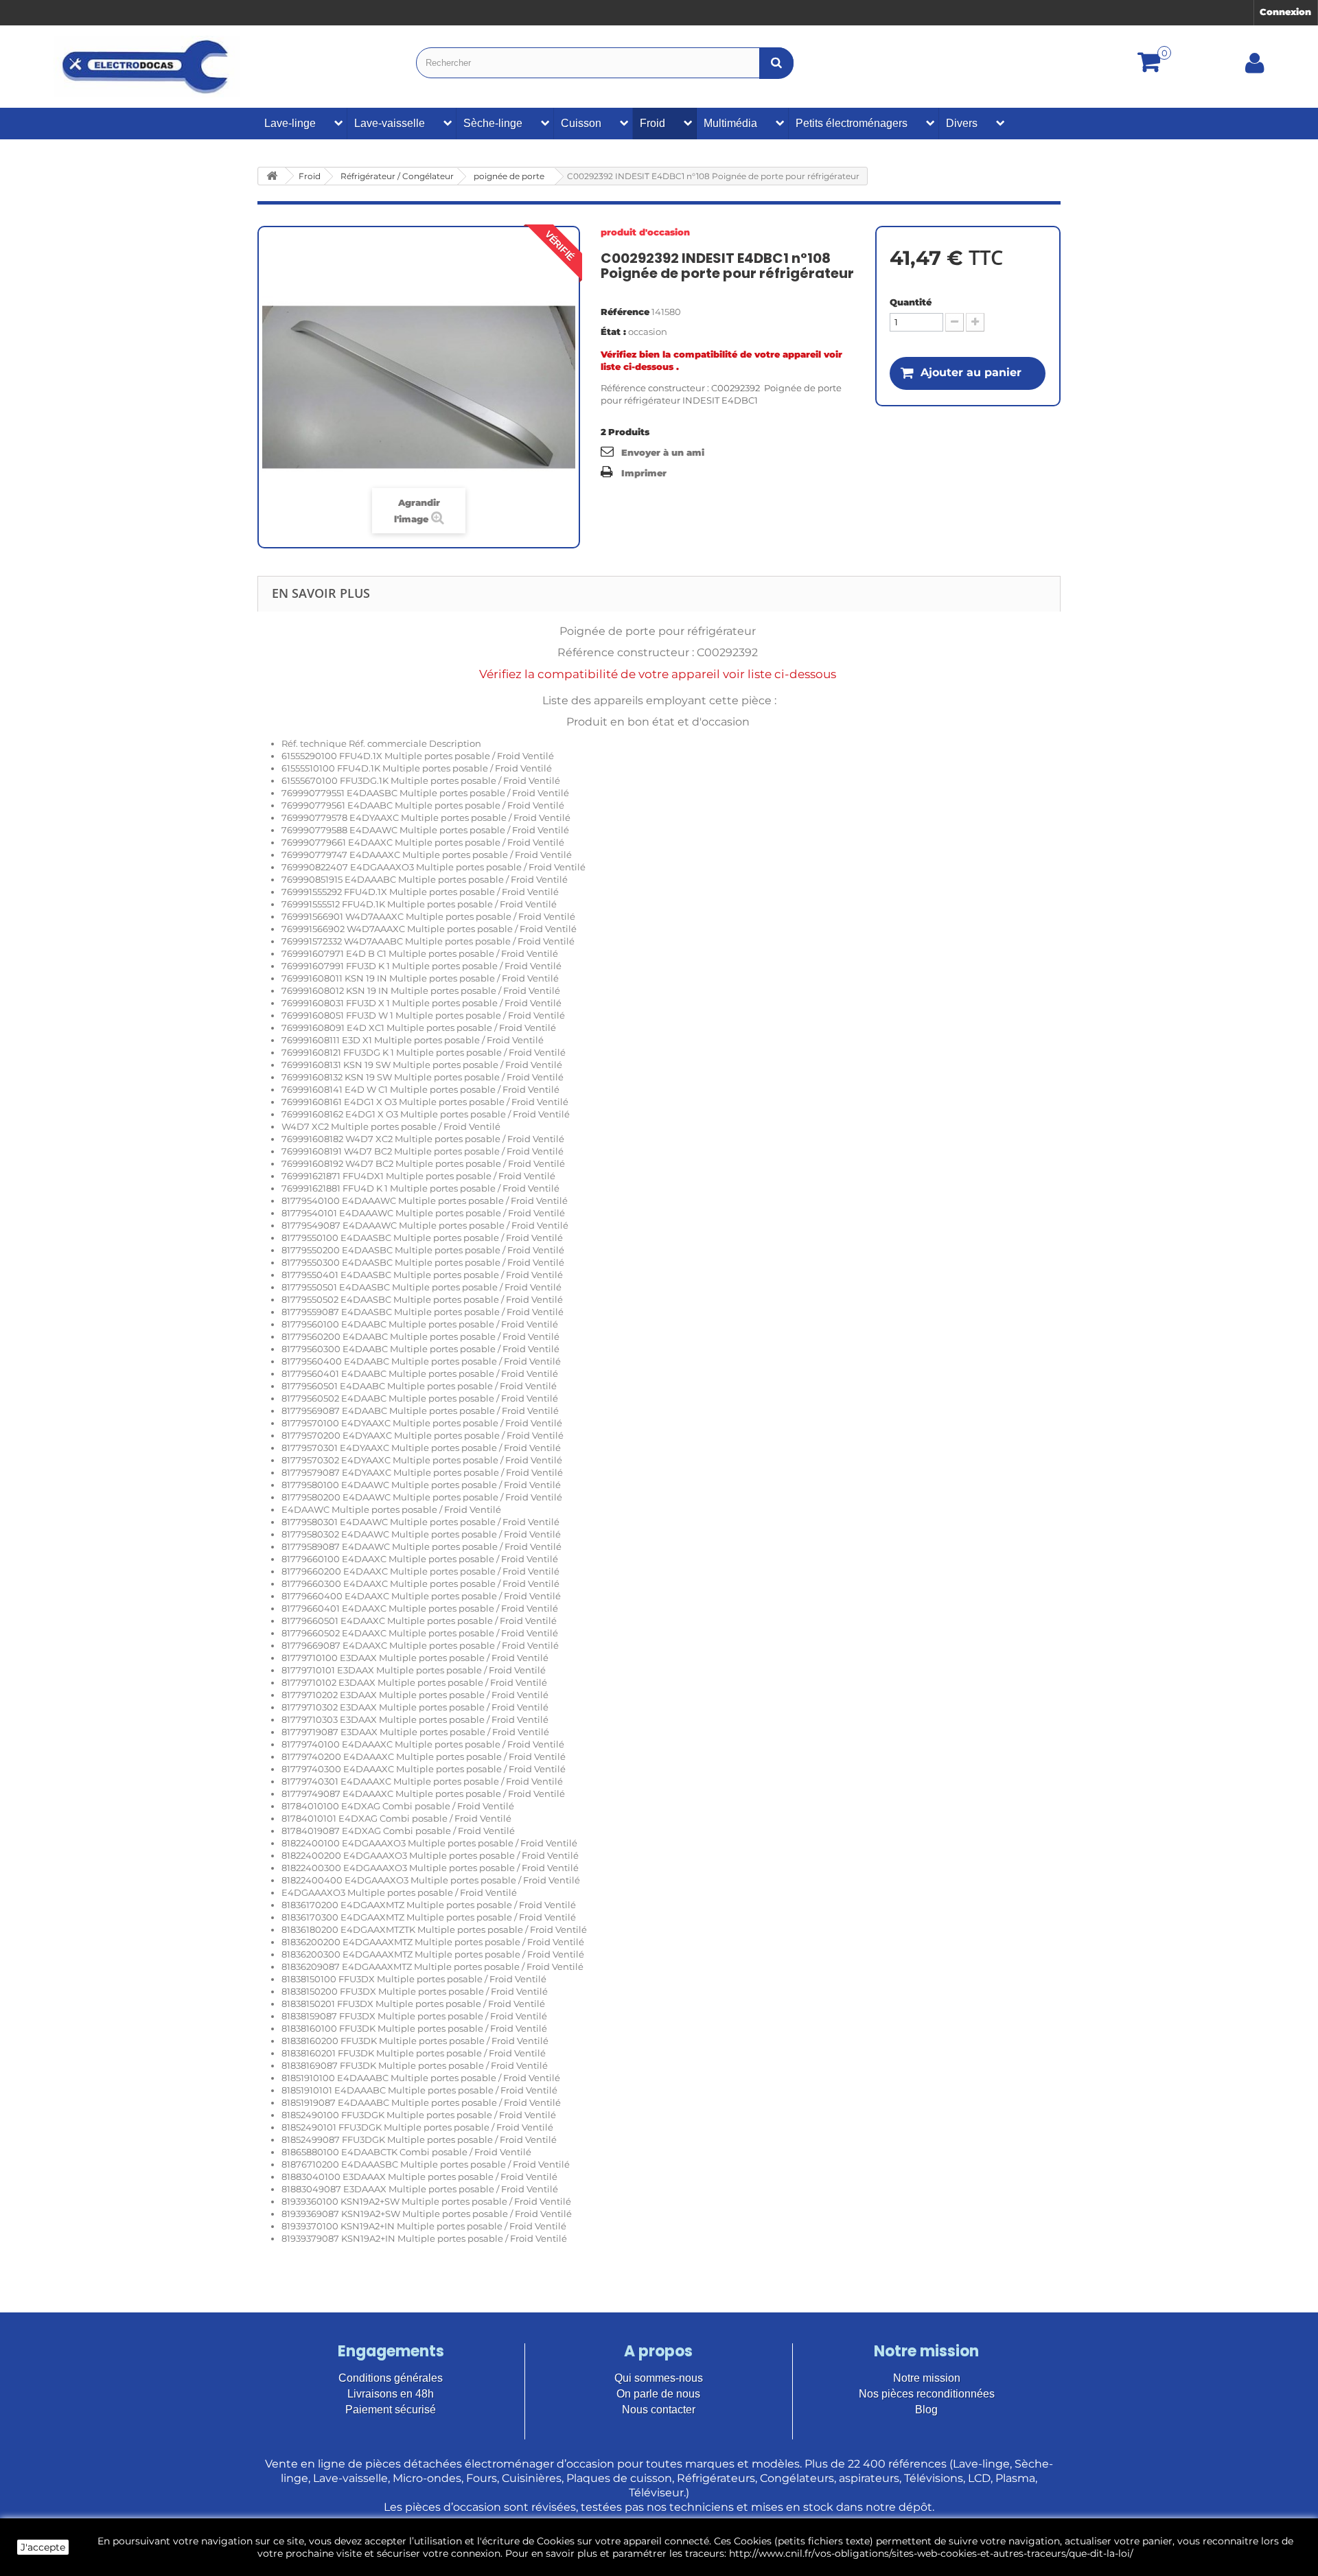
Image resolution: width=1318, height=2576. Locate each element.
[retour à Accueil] (272, 176)
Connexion (1285, 12)
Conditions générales (391, 2378)
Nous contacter (659, 2410)
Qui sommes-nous (659, 2378)
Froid (652, 123)
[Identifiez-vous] (1255, 68)
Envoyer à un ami (663, 452)
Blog (926, 2410)
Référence (625, 312)
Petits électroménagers (852, 123)
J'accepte (43, 2547)
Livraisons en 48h (391, 2394)
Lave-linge (290, 123)
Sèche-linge (493, 123)
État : (613, 332)
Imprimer (644, 473)
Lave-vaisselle (390, 123)
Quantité (911, 302)
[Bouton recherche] (776, 63)
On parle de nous (658, 2394)
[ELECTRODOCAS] (147, 67)
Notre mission (927, 2378)
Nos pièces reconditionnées (927, 2394)
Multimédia (730, 123)
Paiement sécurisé (391, 2410)
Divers (962, 123)
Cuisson (581, 123)
